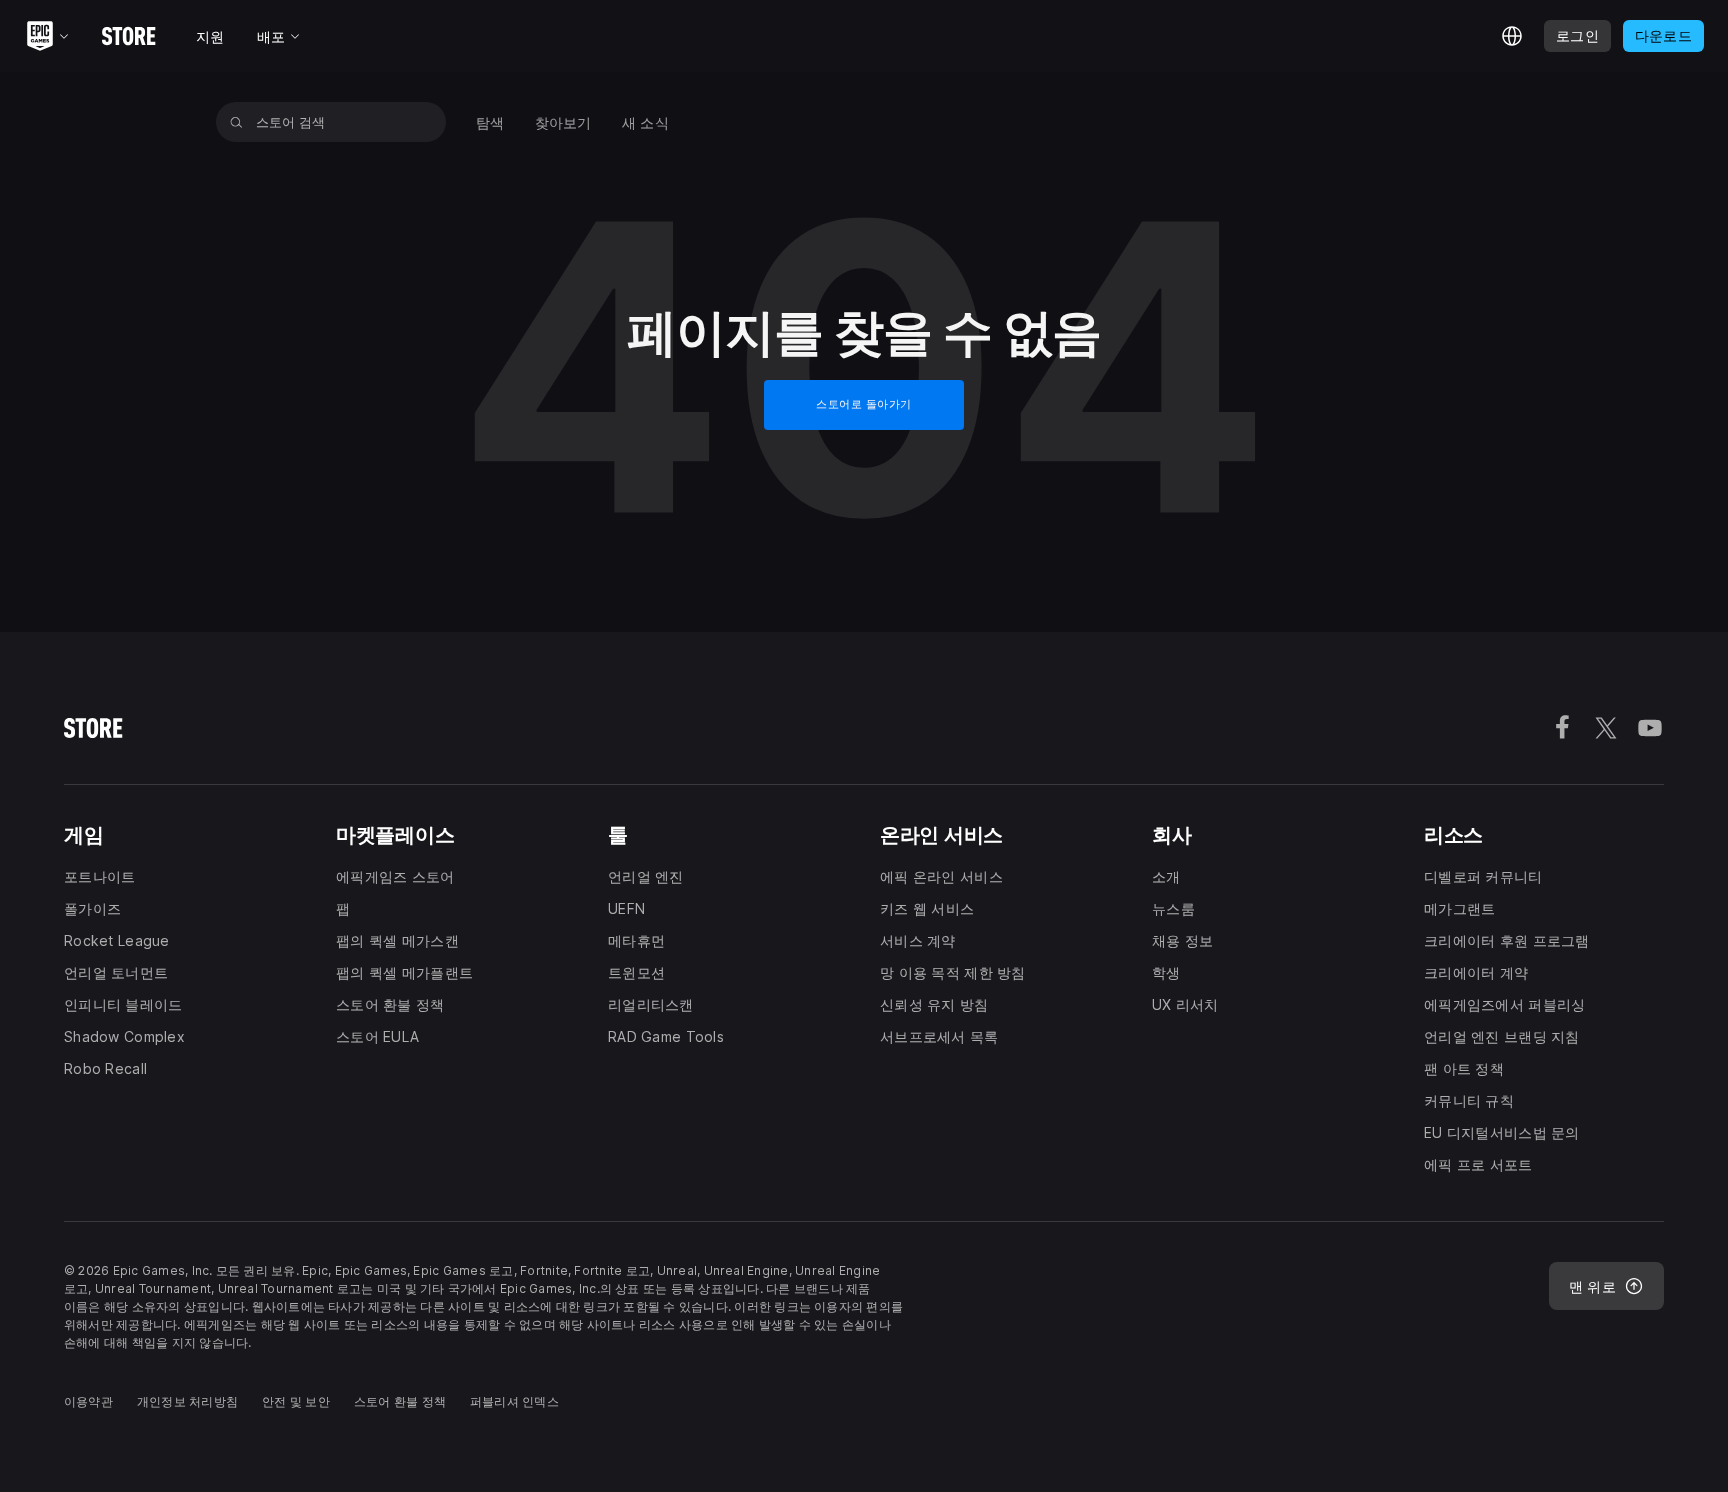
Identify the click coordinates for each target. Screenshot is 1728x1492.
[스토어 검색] (236, 122)
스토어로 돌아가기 (864, 404)
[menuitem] (490, 122)
